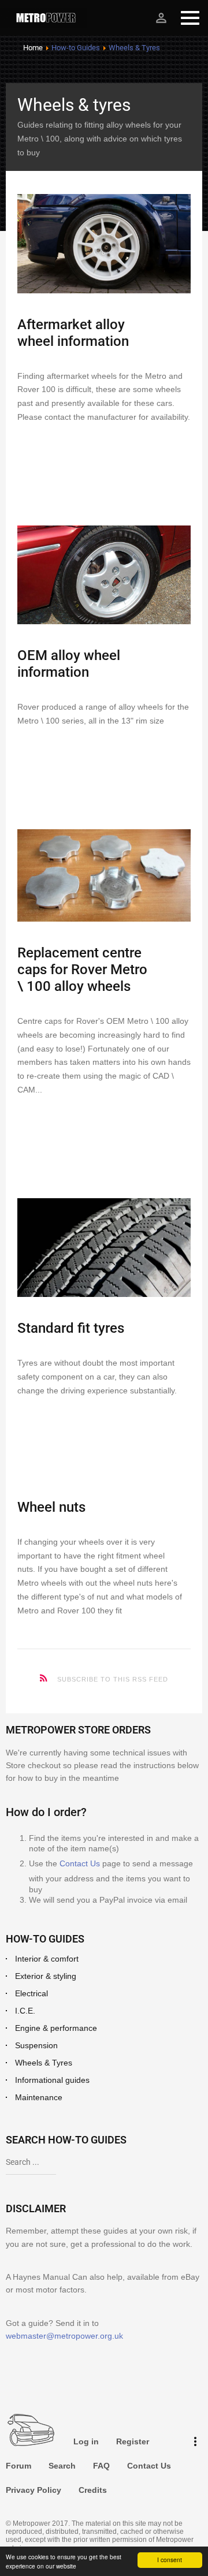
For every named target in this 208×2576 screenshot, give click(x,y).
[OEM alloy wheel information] (104, 575)
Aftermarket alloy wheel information (73, 333)
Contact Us (80, 1863)
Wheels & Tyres (44, 2063)
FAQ (101, 2466)
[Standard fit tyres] (104, 1248)
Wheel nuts (51, 1507)
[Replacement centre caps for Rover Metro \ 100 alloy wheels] (104, 876)
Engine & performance (56, 2028)
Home (33, 48)
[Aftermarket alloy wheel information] (104, 243)
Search (62, 2466)
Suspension (36, 2045)
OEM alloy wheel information (69, 664)
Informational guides (52, 2080)
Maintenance (39, 2097)
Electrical (31, 1993)
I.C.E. (25, 2011)
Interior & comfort (47, 1959)
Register (133, 2441)
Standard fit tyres (71, 1328)
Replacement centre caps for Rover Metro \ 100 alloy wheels (82, 970)
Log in (86, 2441)
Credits (93, 2490)
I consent (170, 2560)
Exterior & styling (46, 1976)
